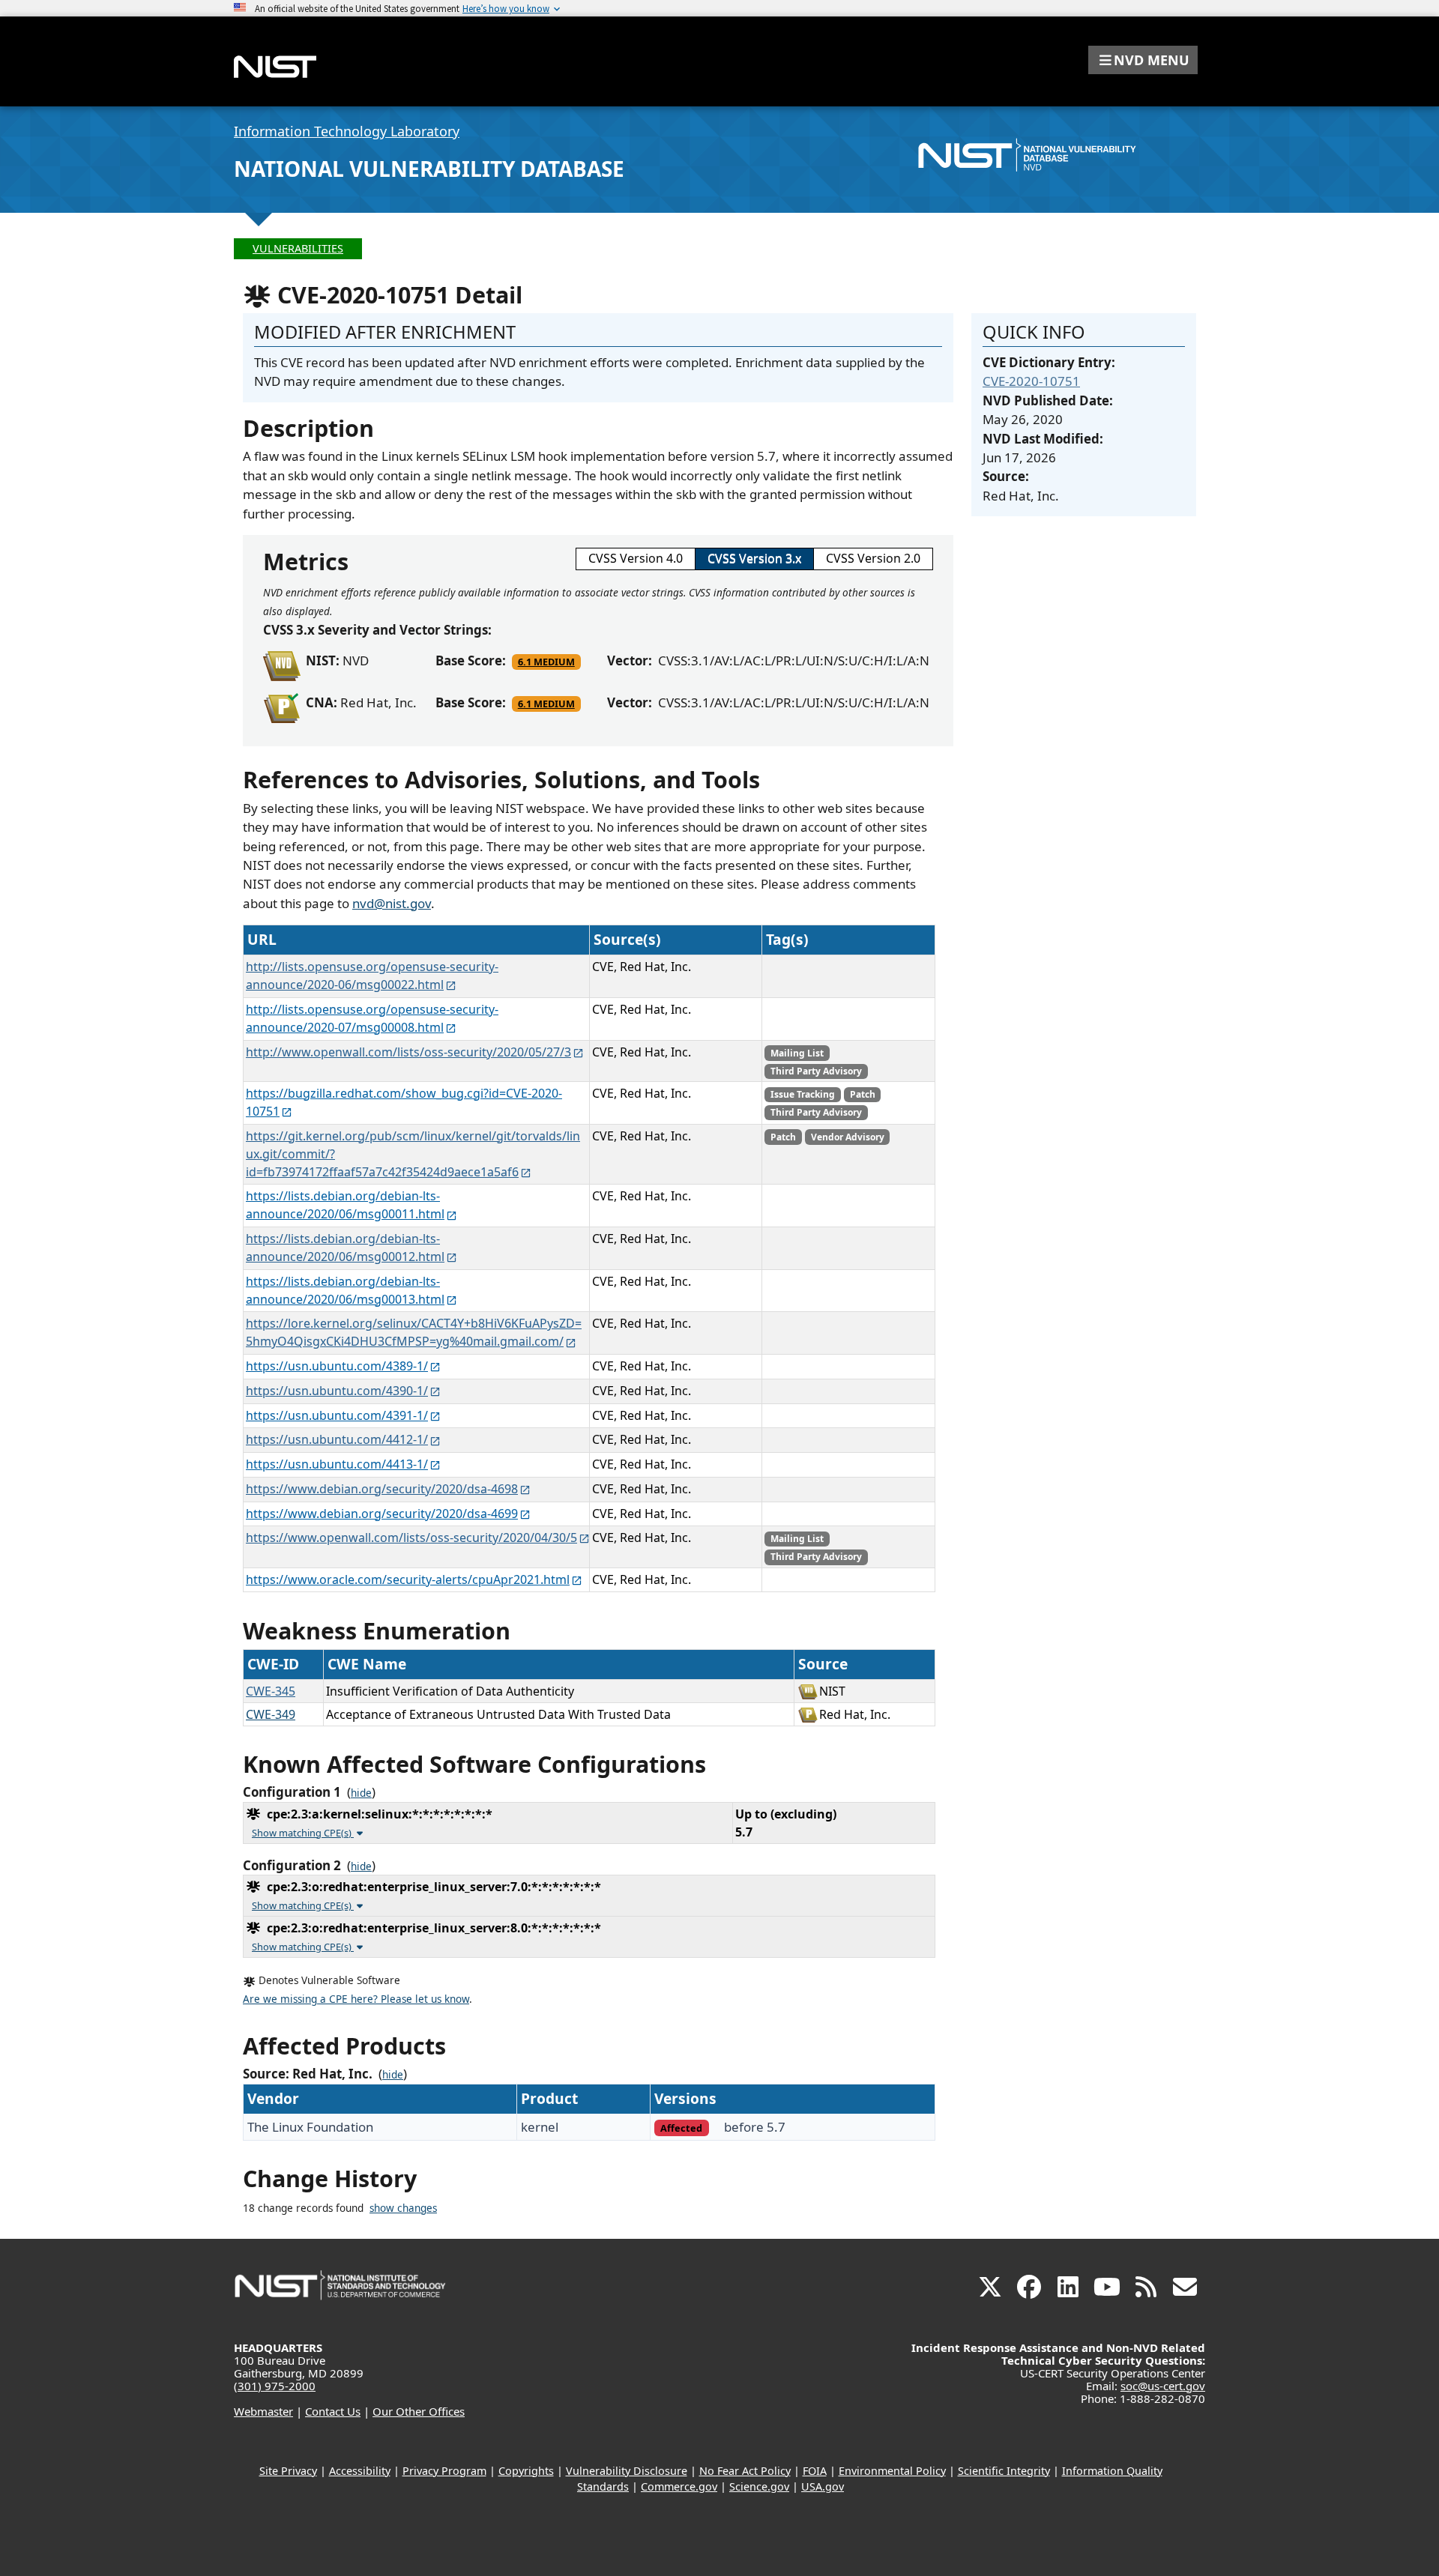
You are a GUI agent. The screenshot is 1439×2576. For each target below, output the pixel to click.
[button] (1143, 60)
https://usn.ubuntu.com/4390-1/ (337, 1391)
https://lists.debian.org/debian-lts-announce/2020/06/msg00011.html (345, 1205)
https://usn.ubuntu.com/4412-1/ (337, 1439)
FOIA (815, 2471)
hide (361, 1793)
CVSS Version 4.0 (636, 558)
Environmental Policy (892, 2471)
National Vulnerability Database (429, 169)
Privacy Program (444, 2471)
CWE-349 (271, 1714)
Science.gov (759, 2486)
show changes (403, 2208)
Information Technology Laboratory (347, 131)
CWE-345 (271, 1691)
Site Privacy (288, 2471)
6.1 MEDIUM (546, 662)
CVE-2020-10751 (1031, 381)
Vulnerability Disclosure (627, 2471)
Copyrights (526, 2471)
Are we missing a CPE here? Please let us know (356, 1999)
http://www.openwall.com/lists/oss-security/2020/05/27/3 (408, 1052)
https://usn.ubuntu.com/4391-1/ (337, 1415)
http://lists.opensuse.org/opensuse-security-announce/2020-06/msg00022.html (372, 976)
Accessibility (360, 2471)
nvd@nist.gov (392, 903)
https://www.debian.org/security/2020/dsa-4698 (382, 1489)
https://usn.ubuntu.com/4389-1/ (337, 1366)
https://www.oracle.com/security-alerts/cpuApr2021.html (408, 1579)
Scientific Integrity (1004, 2471)
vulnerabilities (298, 248)
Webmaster (263, 2411)
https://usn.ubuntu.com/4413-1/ (337, 1464)
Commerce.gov (679, 2486)
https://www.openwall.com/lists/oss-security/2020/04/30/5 (411, 1538)
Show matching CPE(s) (303, 1833)
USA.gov (823, 2486)
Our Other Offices (419, 2411)
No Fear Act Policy (745, 2471)
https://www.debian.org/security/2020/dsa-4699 (382, 1514)
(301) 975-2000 (275, 2386)
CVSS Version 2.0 (873, 558)
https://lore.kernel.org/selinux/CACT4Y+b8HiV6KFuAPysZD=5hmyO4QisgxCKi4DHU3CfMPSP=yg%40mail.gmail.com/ (414, 1332)
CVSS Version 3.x (754, 558)
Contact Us (333, 2411)
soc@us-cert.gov (1163, 2386)
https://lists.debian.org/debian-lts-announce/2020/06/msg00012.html (345, 1248)
